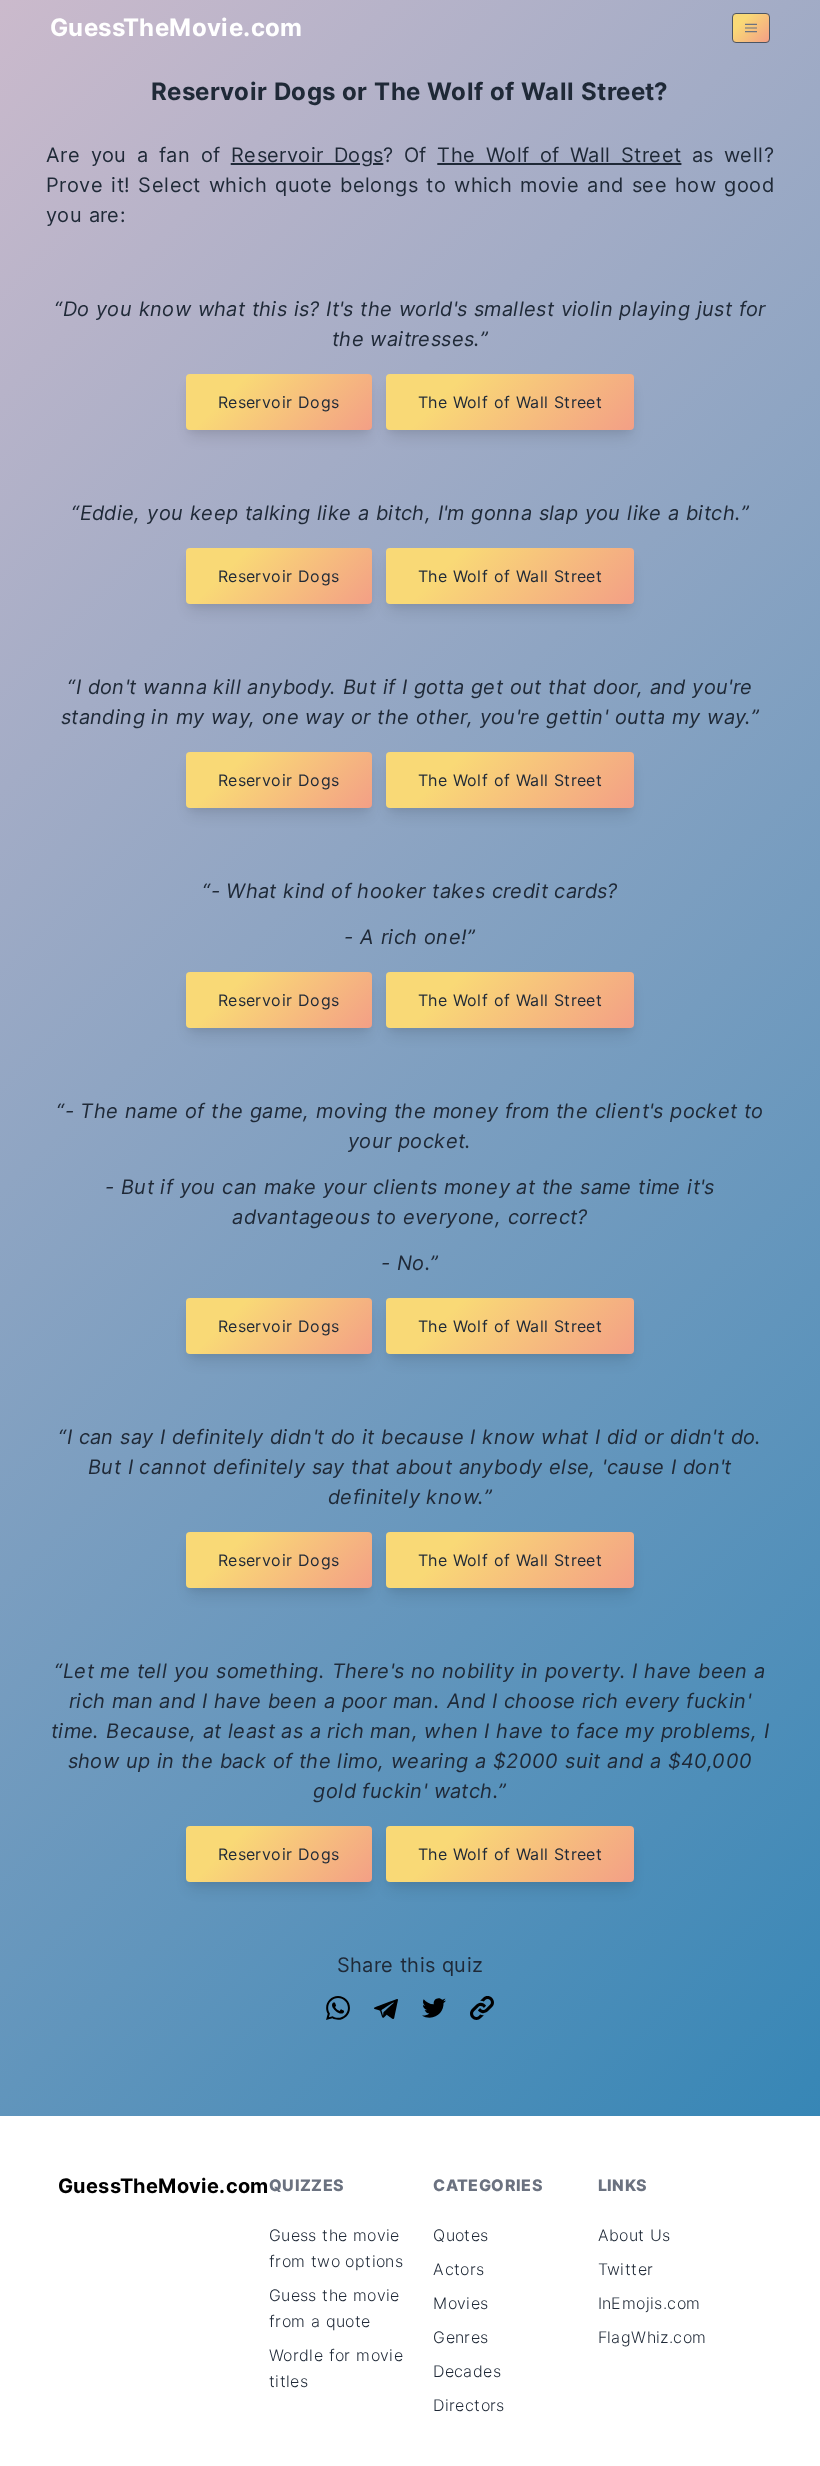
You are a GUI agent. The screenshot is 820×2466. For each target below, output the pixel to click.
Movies (460, 2303)
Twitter (626, 2269)
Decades (467, 2371)
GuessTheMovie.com (176, 27)
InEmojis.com (649, 2303)
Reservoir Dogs (307, 155)
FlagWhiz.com (652, 2337)
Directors (469, 2405)
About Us (634, 2235)
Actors (458, 2269)
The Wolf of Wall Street (559, 155)
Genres (460, 2337)
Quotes (460, 2235)
